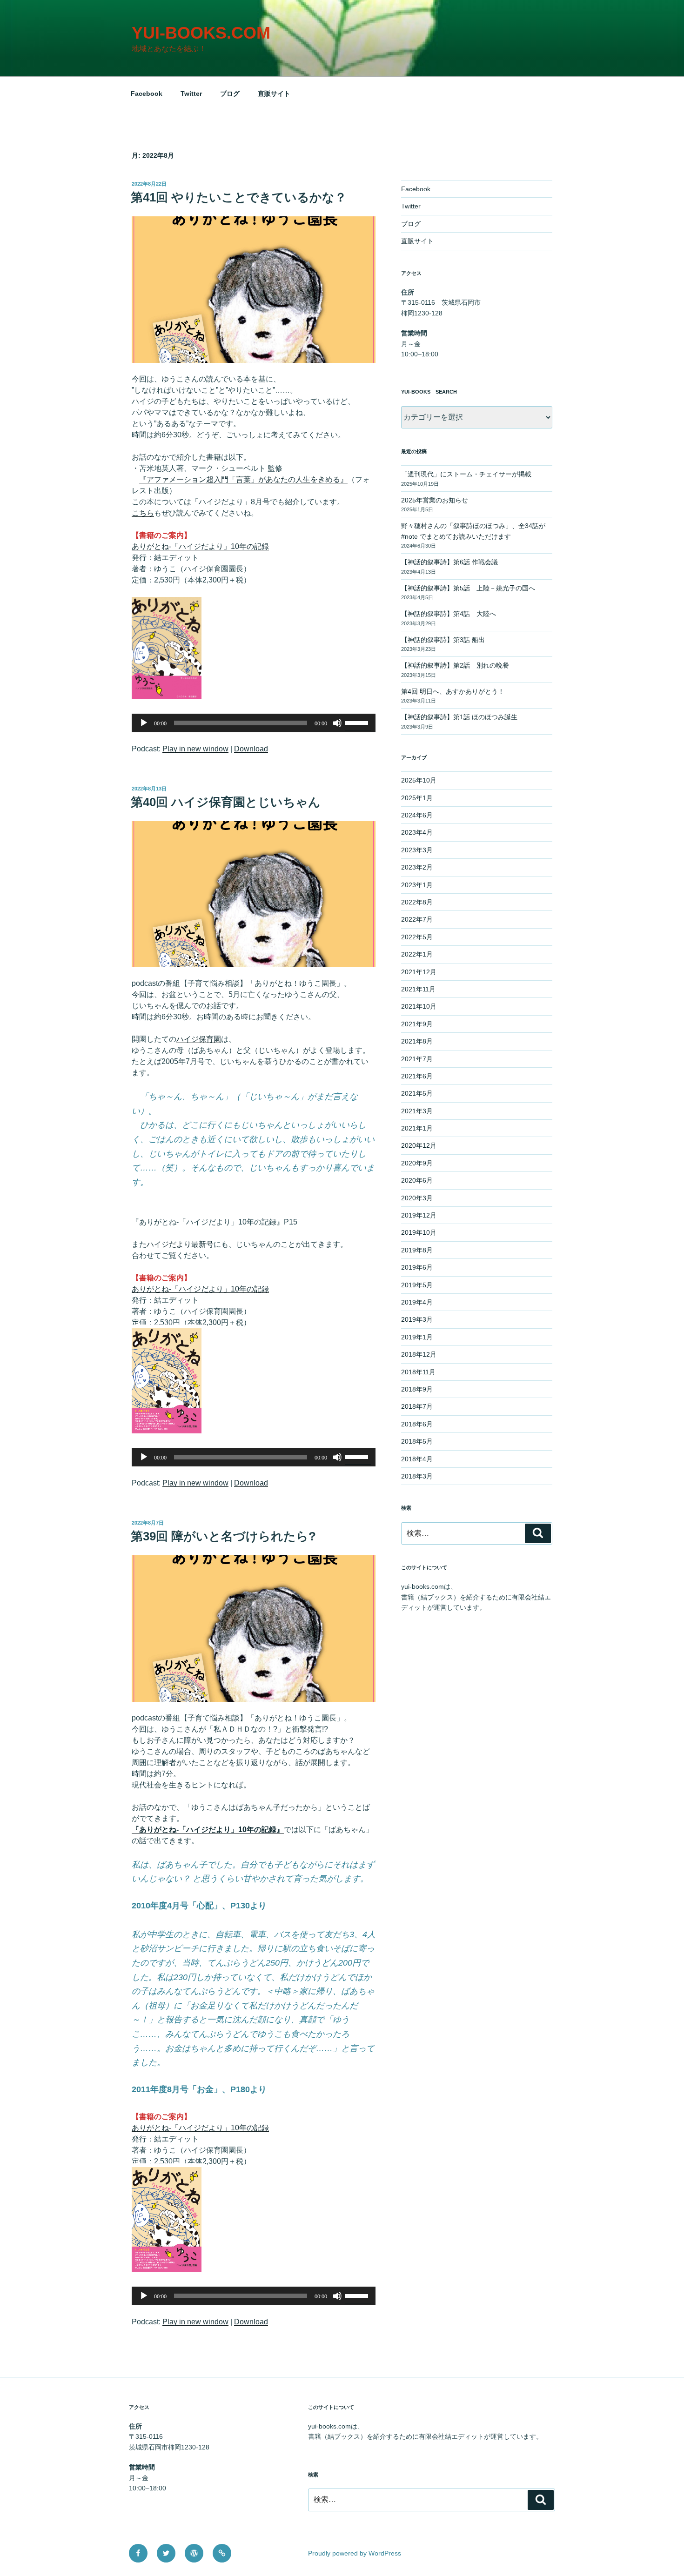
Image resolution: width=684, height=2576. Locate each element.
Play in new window (195, 749)
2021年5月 (417, 1093)
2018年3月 (417, 1476)
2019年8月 (417, 1250)
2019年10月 (419, 1232)
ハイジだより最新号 (180, 1244)
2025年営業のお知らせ (435, 500)
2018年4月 (417, 1459)
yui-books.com (201, 33)
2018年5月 (417, 1441)
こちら (143, 513)
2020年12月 (419, 1145)
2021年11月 (418, 989)
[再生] (144, 723)
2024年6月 (417, 815)
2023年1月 (417, 885)
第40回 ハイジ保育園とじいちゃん (226, 802)
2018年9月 (417, 1389)
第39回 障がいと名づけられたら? (223, 1536)
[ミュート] (337, 723)
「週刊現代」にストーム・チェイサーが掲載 (466, 474)
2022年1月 (417, 954)
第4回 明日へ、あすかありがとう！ (453, 691)
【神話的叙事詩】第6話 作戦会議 (449, 562)
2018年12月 (419, 1354)
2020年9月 (417, 1163)
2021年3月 (417, 1111)
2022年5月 (417, 937)
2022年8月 (417, 902)
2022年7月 (417, 919)
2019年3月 (417, 1319)
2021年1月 (417, 1128)
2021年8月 (417, 1041)
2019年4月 (417, 1302)
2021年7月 (417, 1059)
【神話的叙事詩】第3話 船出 (443, 640)
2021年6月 (417, 1076)
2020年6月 (417, 1180)
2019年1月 (417, 1337)
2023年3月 (417, 850)
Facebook (147, 94)
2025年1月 (417, 798)
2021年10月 (419, 1006)
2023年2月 (417, 867)
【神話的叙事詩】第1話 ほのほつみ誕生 (459, 717)
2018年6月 (417, 1424)
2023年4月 (417, 832)
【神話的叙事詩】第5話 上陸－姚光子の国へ (468, 588)
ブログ (230, 94)
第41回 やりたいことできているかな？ (239, 197)
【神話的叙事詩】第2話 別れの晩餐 (455, 665)
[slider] (358, 722)
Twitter (191, 94)
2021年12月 (419, 972)
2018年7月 (417, 1406)
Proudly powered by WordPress (355, 2553)
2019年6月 (417, 1267)
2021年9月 (417, 1024)
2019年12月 (419, 1215)
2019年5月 (417, 1285)
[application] (254, 723)
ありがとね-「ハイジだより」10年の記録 (200, 546)
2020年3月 (417, 1198)
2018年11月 (418, 1372)
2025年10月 (419, 780)
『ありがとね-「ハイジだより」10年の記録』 (208, 1830)
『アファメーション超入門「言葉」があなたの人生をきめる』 (243, 479)
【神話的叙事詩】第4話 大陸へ (452, 614)
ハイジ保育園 (199, 1039)
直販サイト (274, 94)
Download (251, 749)
